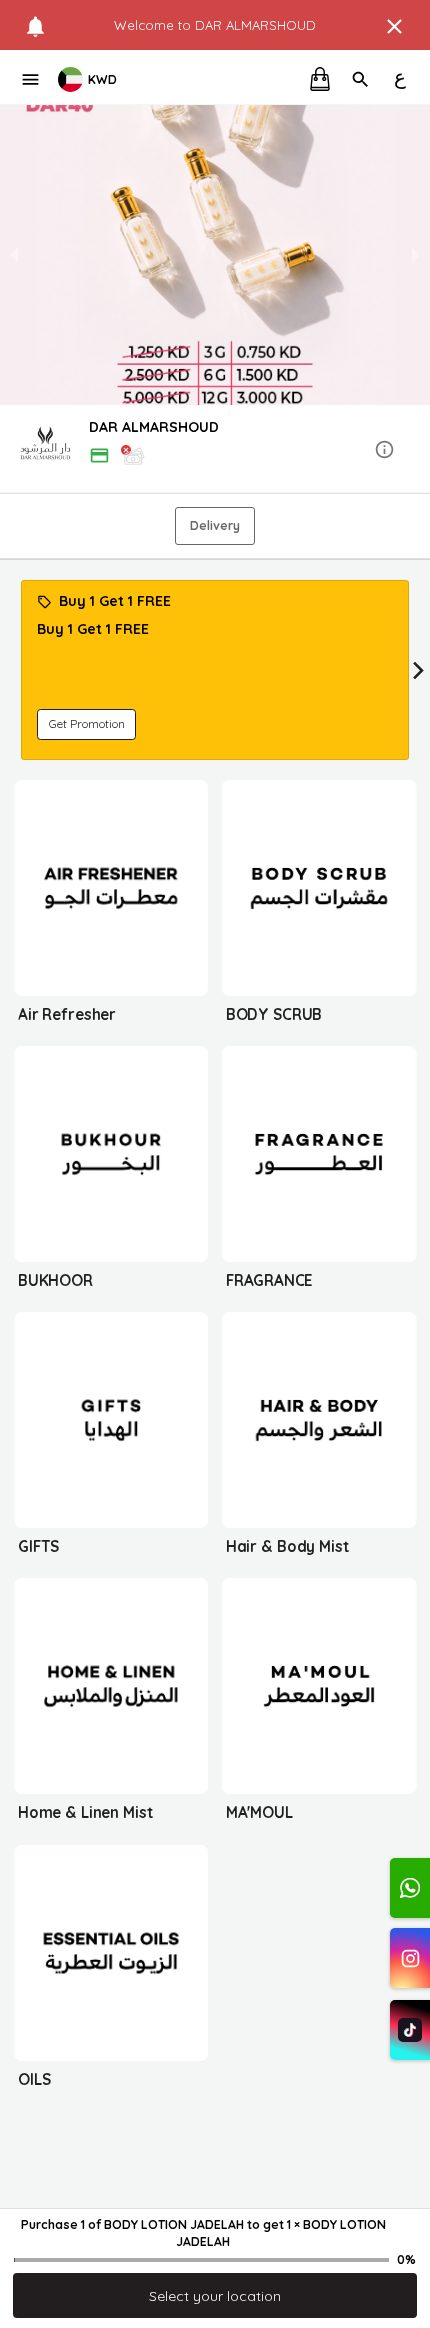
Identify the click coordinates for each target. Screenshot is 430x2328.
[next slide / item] (416, 255)
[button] (215, 450)
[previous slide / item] (14, 255)
